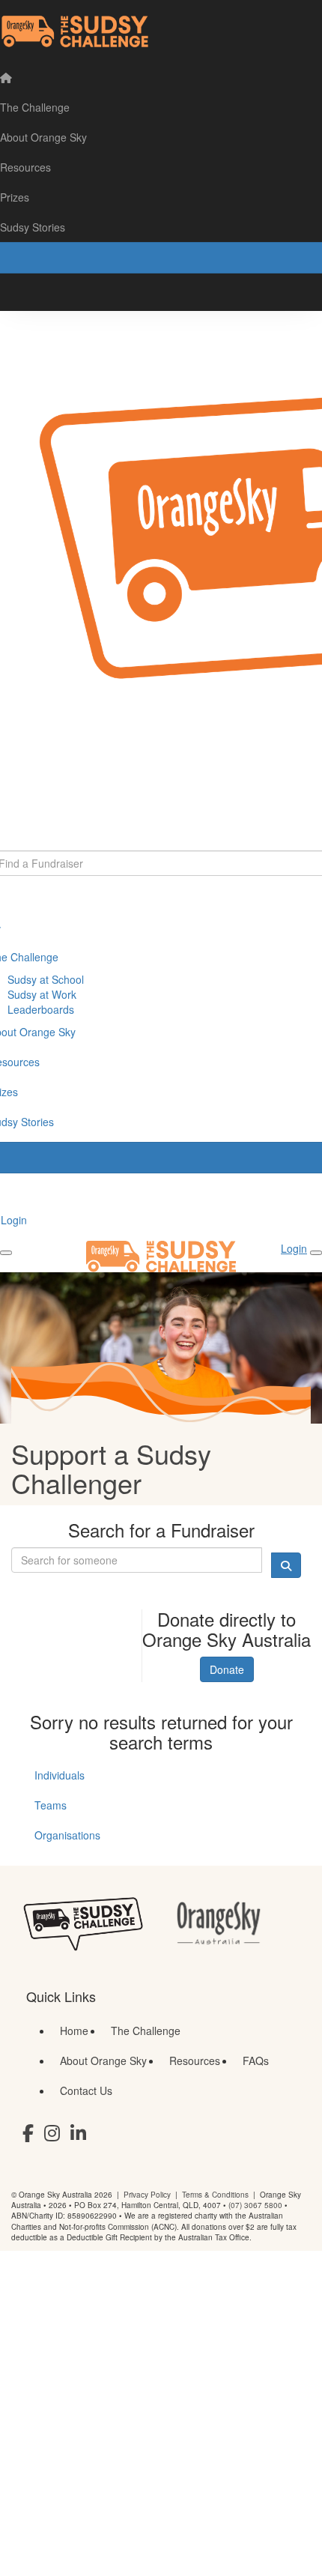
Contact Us (86, 2090)
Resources (195, 2061)
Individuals (60, 1775)
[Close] (316, 1253)
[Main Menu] (6, 1253)
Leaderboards (41, 1009)
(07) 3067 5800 (255, 2205)
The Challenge (146, 2031)
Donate (227, 1669)
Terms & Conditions (215, 2195)
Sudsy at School (46, 979)
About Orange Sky (103, 2061)
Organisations (67, 1835)
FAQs (256, 2061)
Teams (51, 1805)
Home (74, 2031)
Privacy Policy (147, 2195)
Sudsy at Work (42, 994)
